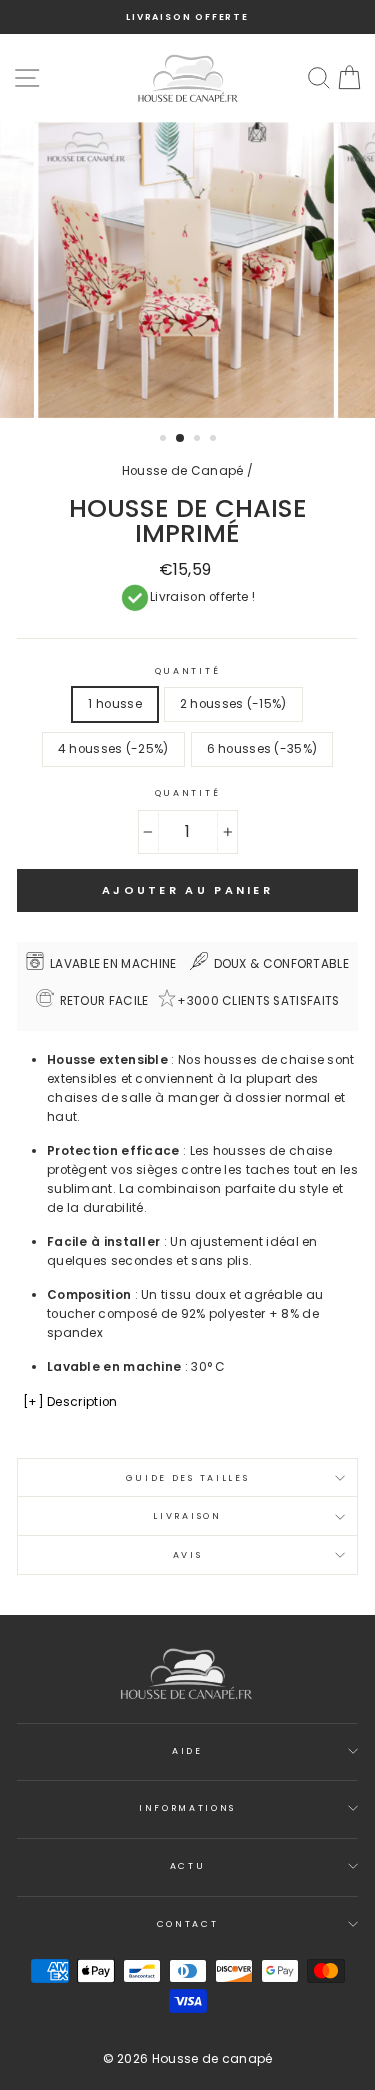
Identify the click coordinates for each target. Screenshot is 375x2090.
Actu (188, 1866)
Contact (188, 1924)
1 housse (114, 704)
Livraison (187, 1516)
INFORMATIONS (187, 1808)
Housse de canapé (212, 2058)
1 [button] (165, 440)
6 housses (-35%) (262, 749)
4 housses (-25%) (113, 749)
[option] (187, 17)
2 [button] (181, 439)
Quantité (187, 671)
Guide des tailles (188, 1478)
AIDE (187, 1751)
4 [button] (215, 440)
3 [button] (199, 440)
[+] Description (70, 1402)
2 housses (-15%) (233, 704)
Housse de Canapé (183, 471)
